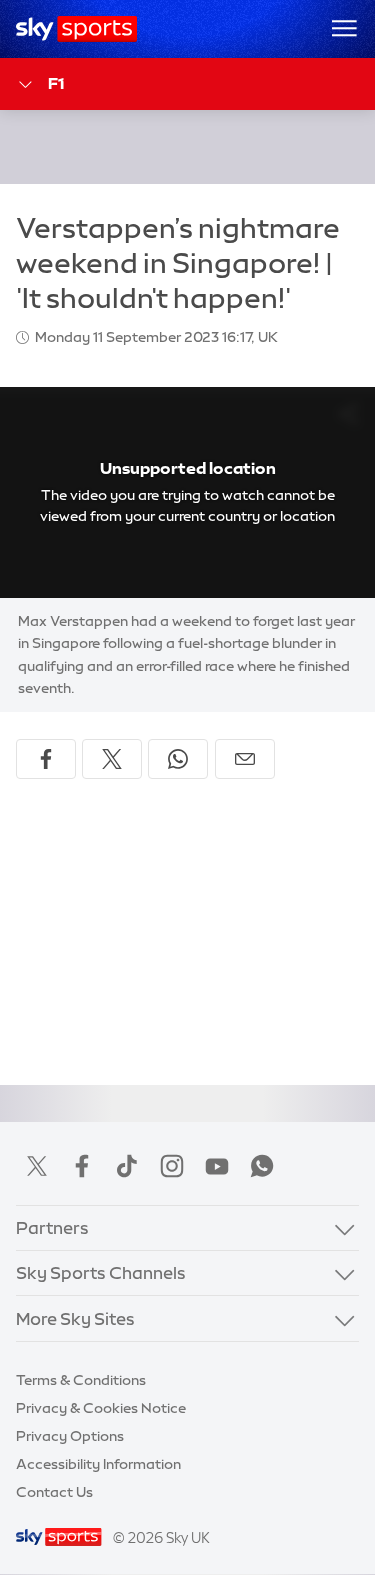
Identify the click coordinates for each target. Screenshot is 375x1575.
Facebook (82, 1166)
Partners (52, 1227)
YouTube (217, 1166)
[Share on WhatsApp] (178, 759)
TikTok (127, 1166)
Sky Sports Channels (101, 1272)
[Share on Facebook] (46, 759)
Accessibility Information (98, 1464)
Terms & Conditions (81, 1380)
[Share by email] (245, 759)
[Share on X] (112, 759)
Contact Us (54, 1492)
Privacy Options (70, 1436)
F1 (56, 83)
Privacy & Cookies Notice (101, 1408)
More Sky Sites (75, 1318)
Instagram (172, 1166)
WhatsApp (262, 1166)
